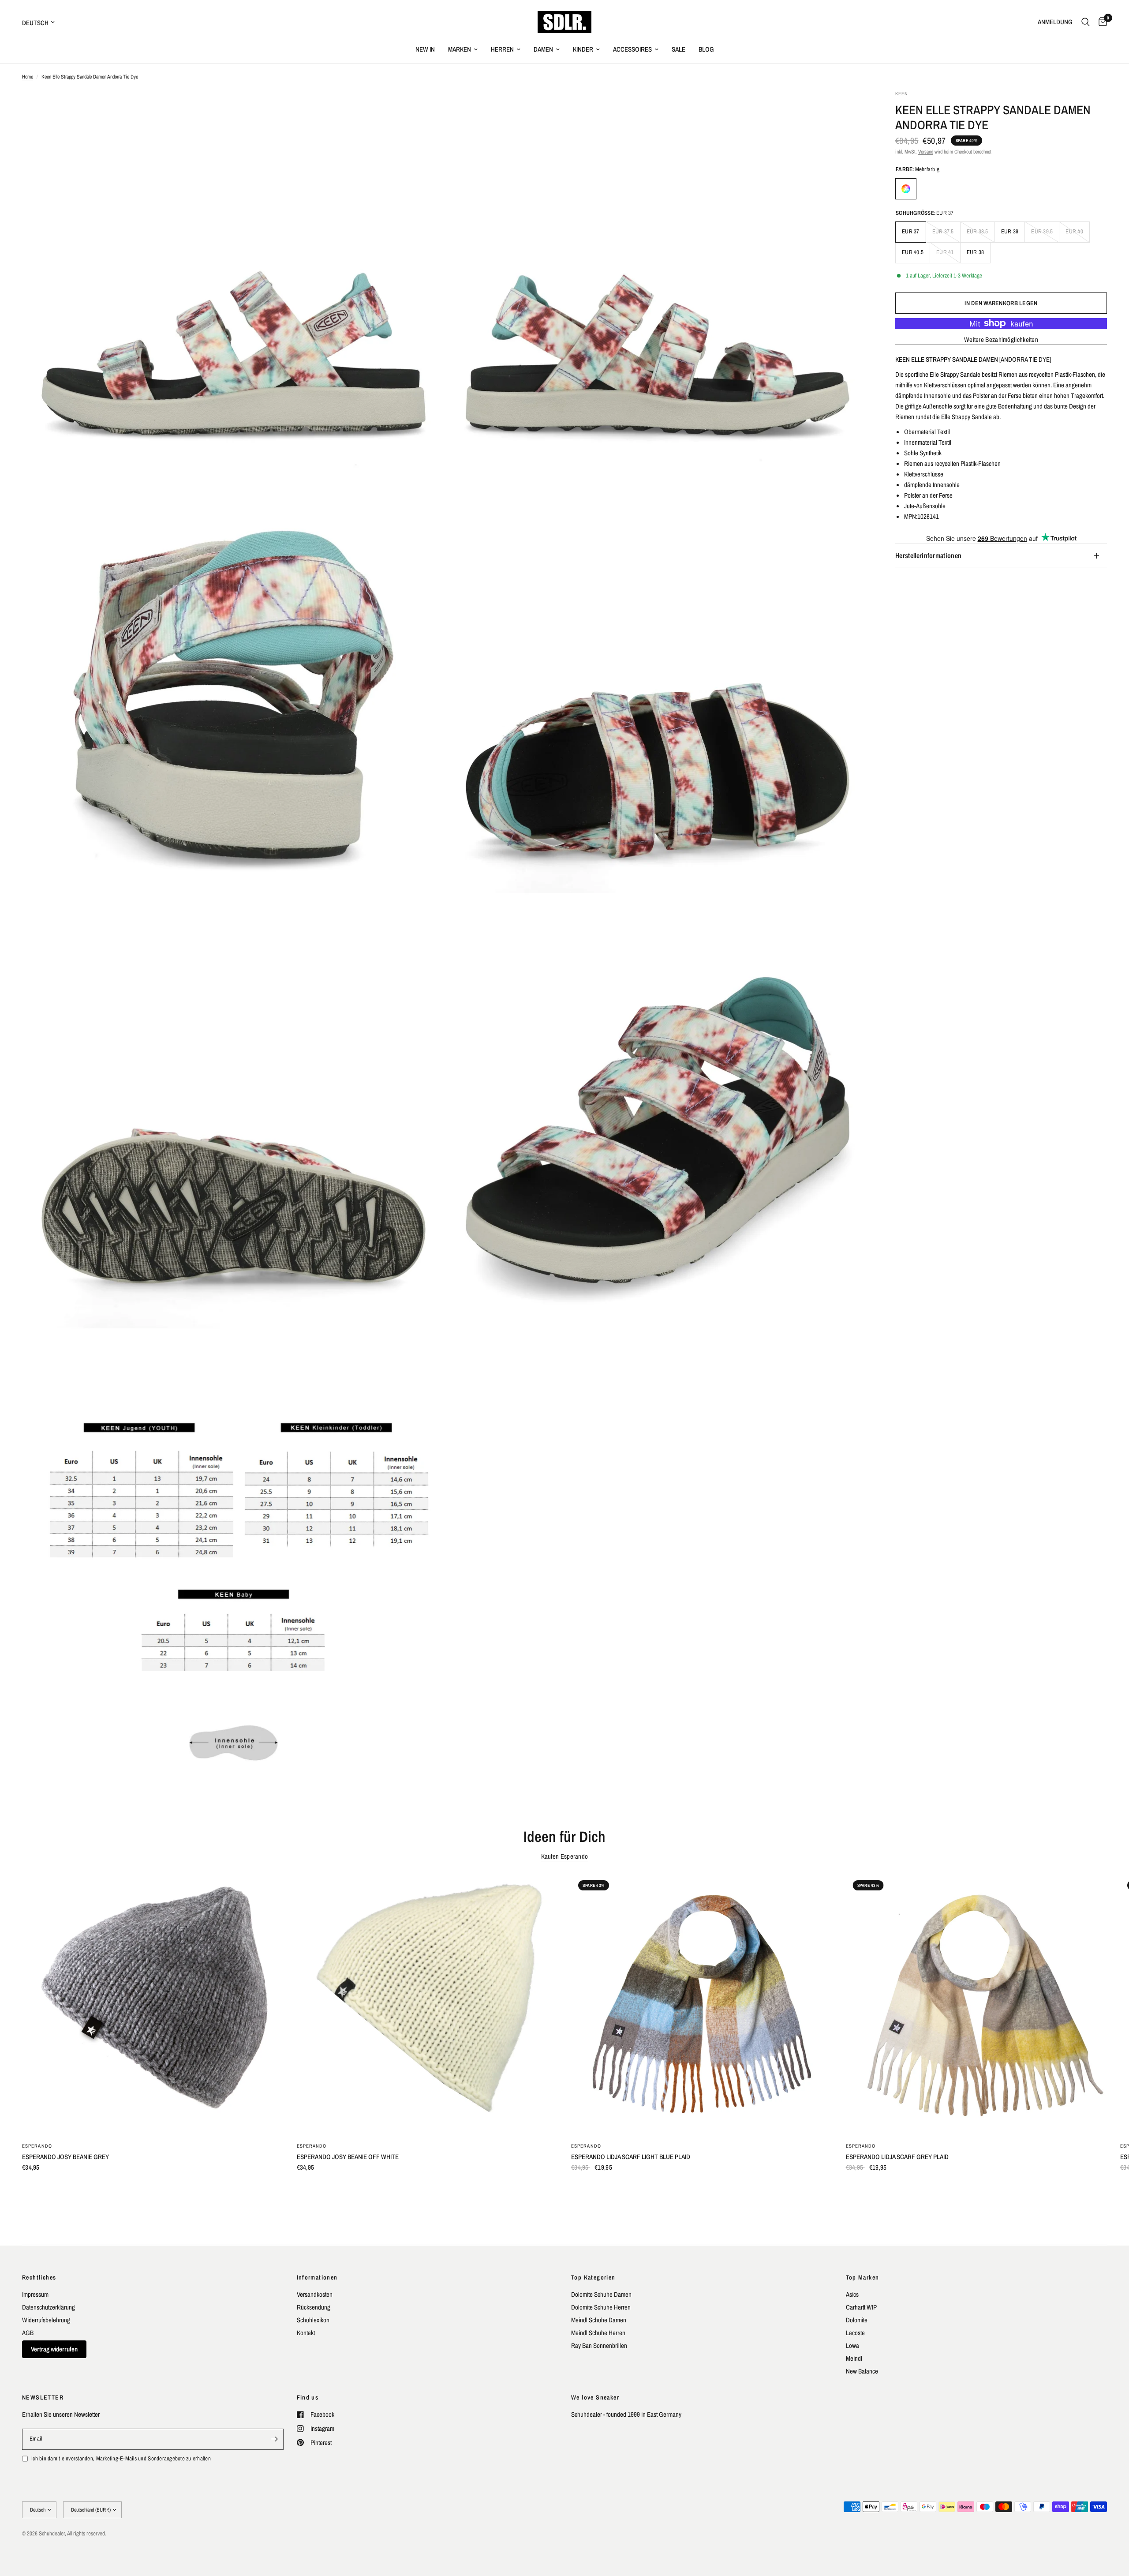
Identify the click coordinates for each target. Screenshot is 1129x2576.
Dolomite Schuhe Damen (601, 2294)
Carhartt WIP (861, 2307)
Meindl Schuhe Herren (598, 2333)
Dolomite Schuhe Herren (601, 2307)
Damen (543, 49)
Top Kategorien (593, 2277)
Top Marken (863, 2277)
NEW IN (425, 49)
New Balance (862, 2371)
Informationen (317, 2277)
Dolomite (857, 2320)
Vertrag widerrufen (54, 2349)
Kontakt (306, 2333)
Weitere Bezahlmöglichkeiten (1001, 339)
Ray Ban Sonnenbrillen (599, 2345)
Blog (706, 49)
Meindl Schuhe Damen (599, 2320)
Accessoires (632, 49)
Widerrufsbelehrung (46, 2320)
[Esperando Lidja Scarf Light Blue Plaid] (702, 2004)
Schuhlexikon (313, 2320)
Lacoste (855, 2333)
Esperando (37, 2146)
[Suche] (1086, 22)
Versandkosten (315, 2294)
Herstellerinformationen (928, 555)
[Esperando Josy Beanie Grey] (153, 2004)
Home (28, 77)
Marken (460, 49)
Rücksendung (314, 2307)
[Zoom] (426, 109)
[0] (1101, 22)
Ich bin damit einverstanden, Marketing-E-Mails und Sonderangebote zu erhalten (121, 2458)
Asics (852, 2294)
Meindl (854, 2358)
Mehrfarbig (906, 189)
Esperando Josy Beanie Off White (348, 2157)
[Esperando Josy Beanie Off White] (428, 2004)
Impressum (35, 2294)
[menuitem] (425, 49)
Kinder (583, 49)
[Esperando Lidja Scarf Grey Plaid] (977, 2004)
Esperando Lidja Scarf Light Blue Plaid (631, 2157)
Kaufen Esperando (565, 1856)
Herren (502, 49)
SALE (679, 49)
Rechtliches (39, 2277)
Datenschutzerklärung (49, 2307)
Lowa (852, 2345)
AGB (28, 2333)
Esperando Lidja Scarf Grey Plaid (897, 2157)
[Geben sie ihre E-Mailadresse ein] (275, 2439)
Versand (926, 152)
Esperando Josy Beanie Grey (65, 2157)
